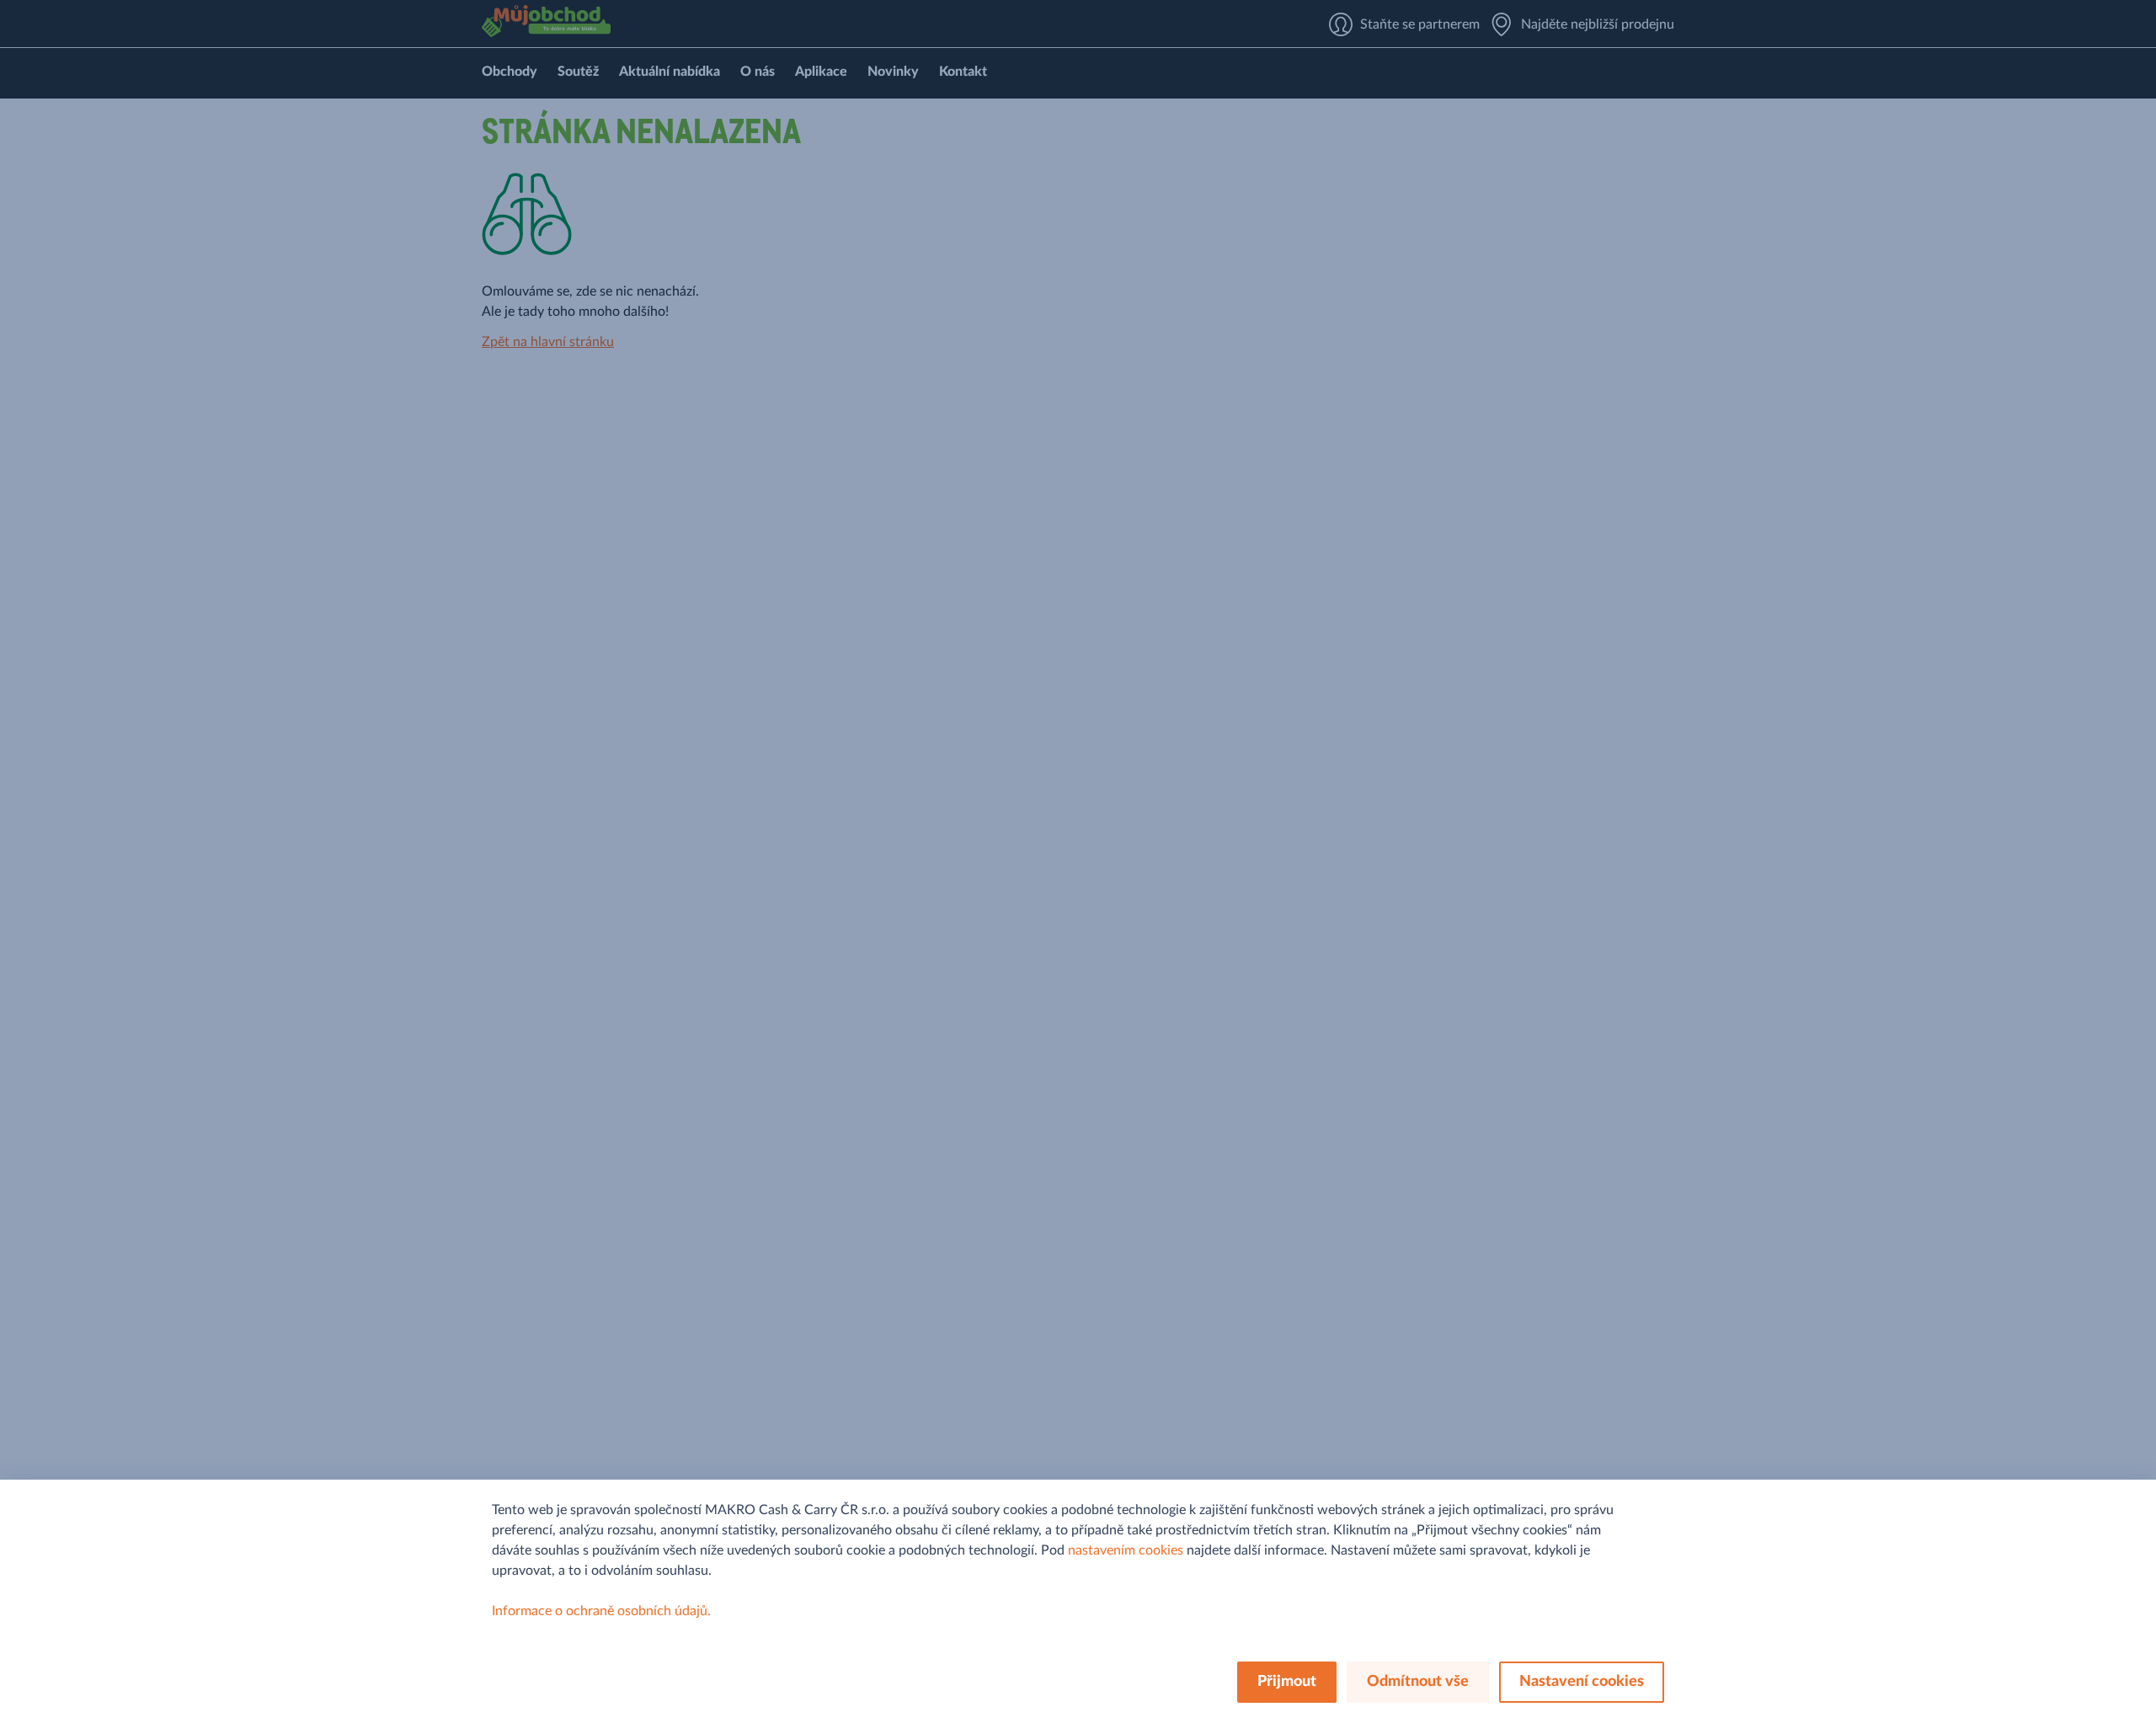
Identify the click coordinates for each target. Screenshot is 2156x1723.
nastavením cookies (1126, 1550)
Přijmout (1287, 1682)
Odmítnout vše (1418, 1682)
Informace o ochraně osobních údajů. (601, 1611)
